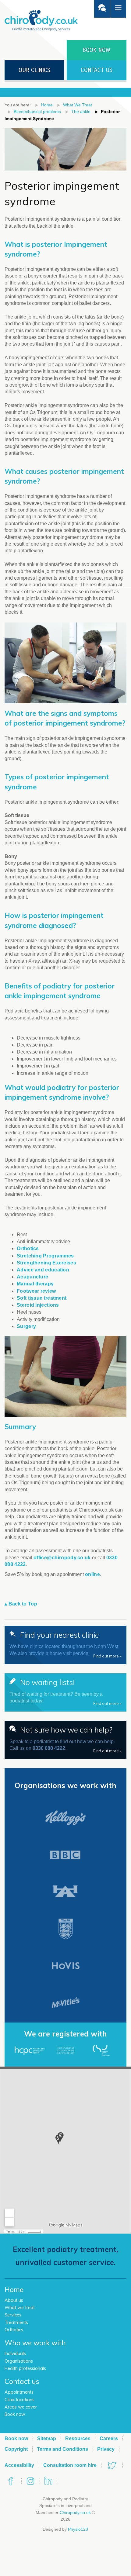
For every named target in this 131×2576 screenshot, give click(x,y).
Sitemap (47, 2438)
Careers (109, 2438)
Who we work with (35, 2343)
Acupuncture (32, 1277)
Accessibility (19, 2465)
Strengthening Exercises (46, 1263)
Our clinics (34, 70)
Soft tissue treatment (42, 1298)
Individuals (15, 2354)
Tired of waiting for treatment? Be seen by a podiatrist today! (65, 1692)
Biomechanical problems (37, 112)
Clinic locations (19, 2400)
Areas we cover (21, 2407)
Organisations (19, 2361)
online (92, 1574)
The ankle (81, 112)
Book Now (96, 50)
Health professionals (25, 2368)
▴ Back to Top (21, 1604)
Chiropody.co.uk (75, 2512)
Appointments (19, 2392)
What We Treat (78, 105)
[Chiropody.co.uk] (41, 20)
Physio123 (78, 2529)
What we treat (20, 2308)
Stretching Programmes (45, 1256)
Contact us (97, 70)
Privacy (106, 2449)
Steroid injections (38, 1305)
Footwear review (36, 1291)
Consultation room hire (70, 2465)
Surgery (26, 1326)
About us (14, 2300)
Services (13, 2315)
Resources (78, 2438)
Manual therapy (35, 1284)
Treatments (16, 2323)
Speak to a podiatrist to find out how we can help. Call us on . (65, 1739)
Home (47, 105)
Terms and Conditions (62, 2449)
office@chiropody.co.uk (62, 1558)
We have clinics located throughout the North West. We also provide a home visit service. (65, 1644)
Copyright (16, 2449)
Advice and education (43, 1270)
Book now (15, 2414)
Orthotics (28, 1248)
